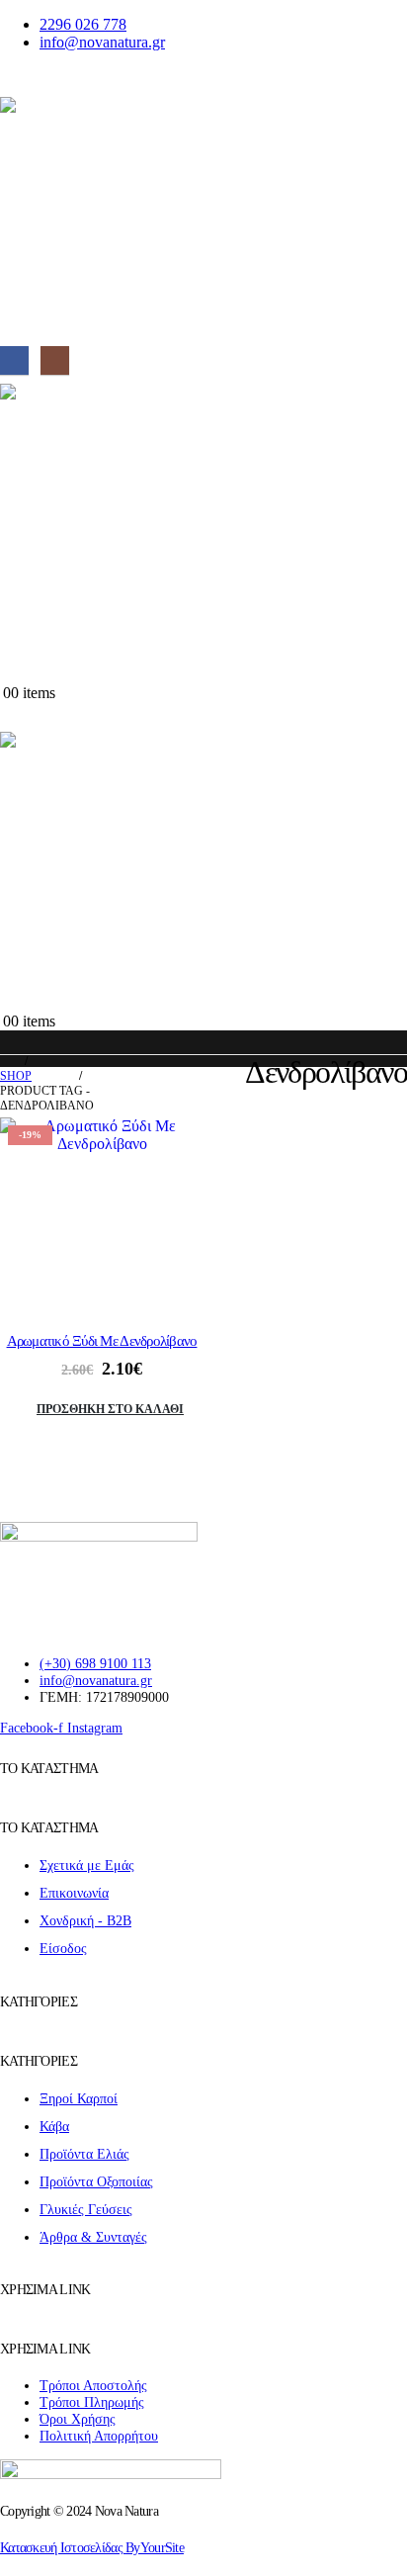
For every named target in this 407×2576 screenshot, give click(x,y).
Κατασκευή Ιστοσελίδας (92, 2547)
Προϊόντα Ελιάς (84, 2154)
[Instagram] (55, 360)
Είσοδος (63, 1948)
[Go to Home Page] (6, 1062)
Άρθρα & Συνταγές (93, 2237)
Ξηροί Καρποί (79, 2098)
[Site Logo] (203, 220)
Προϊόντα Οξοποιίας (96, 2181)
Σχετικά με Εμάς (87, 1865)
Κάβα (54, 2126)
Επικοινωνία (74, 1893)
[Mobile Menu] (13, 82)
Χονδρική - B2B (85, 1920)
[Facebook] (14, 360)
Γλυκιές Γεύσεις (86, 2209)
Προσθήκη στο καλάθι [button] (110, 1409)
